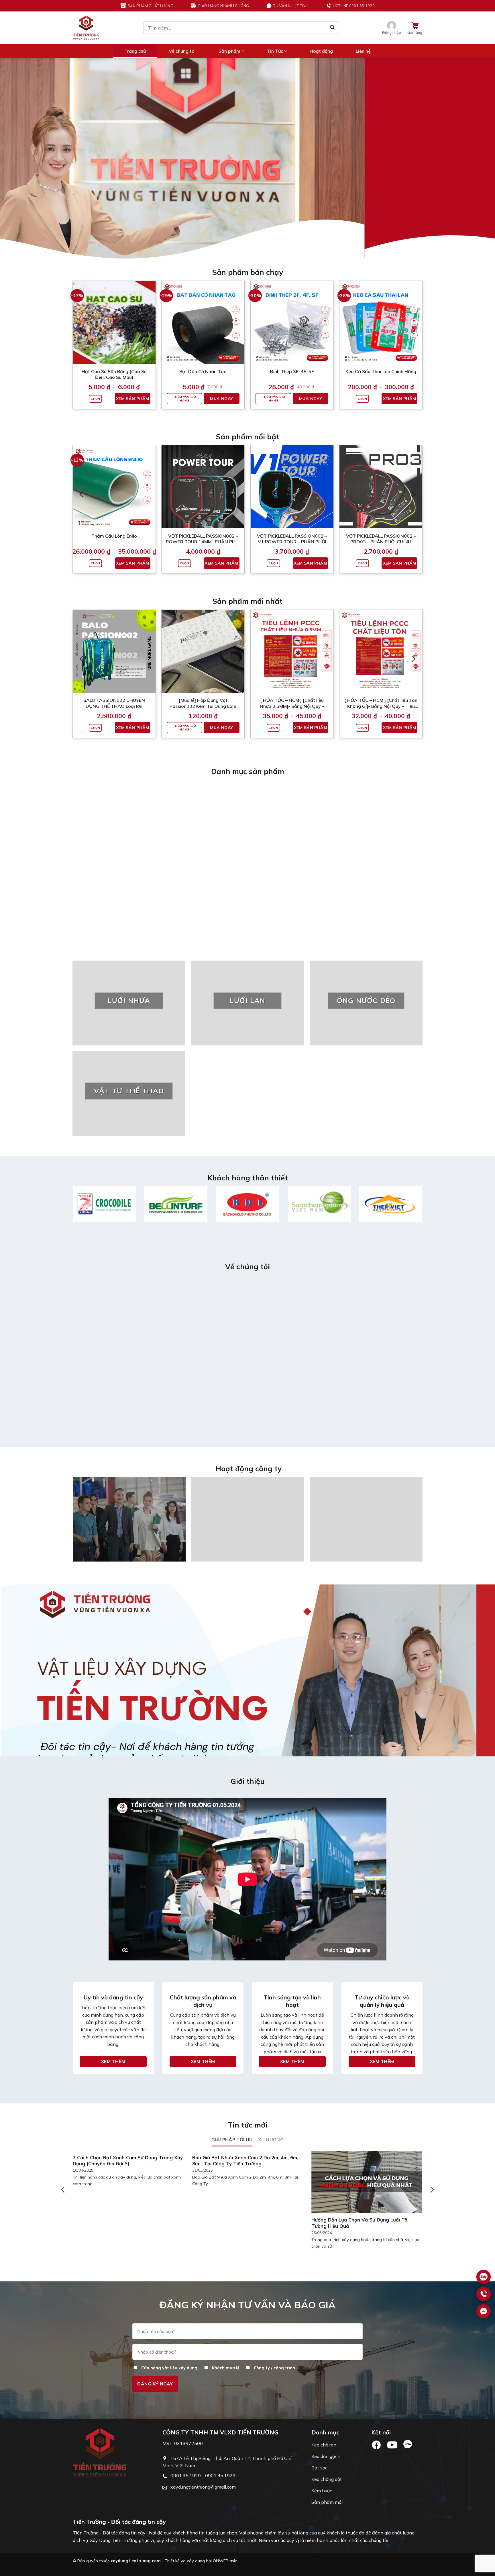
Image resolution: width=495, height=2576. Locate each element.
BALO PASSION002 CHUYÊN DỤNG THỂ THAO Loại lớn (114, 703)
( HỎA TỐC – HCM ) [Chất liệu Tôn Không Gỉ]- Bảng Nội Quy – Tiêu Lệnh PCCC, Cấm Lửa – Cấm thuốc (381, 703)
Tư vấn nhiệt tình (291, 6)
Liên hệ (363, 51)
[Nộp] (332, 28)
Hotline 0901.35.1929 (354, 6)
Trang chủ (135, 51)
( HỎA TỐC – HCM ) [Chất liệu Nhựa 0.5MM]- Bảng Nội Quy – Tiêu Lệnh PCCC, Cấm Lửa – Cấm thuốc (292, 703)
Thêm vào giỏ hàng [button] (184, 399)
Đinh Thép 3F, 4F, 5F (292, 371)
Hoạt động (321, 51)
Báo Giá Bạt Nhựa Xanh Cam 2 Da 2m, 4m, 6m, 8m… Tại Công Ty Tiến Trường (245, 2161)
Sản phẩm (229, 51)
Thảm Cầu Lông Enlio (114, 536)
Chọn (95, 399)
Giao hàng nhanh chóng (223, 6)
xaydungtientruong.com (136, 2561)
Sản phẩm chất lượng (150, 6)
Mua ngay (221, 399)
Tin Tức (275, 51)
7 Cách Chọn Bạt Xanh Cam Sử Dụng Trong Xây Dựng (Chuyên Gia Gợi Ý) (128, 2161)
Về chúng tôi (182, 51)
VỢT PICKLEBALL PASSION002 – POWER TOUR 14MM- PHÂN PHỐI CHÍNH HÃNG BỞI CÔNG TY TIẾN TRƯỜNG (203, 539)
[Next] (478, 158)
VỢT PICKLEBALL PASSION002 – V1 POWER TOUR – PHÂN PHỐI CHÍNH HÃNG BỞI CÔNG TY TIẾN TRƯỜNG (292, 539)
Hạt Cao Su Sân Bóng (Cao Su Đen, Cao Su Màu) (114, 374)
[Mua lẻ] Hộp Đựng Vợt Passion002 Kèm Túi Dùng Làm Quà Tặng (203, 703)
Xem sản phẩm (133, 399)
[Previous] (17, 158)
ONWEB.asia (225, 2561)
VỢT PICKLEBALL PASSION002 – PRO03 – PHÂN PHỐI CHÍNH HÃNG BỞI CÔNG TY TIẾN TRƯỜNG (381, 539)
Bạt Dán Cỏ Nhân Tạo (203, 371)
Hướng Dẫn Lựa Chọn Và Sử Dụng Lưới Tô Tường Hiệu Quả (359, 2223)
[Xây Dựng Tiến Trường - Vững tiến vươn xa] (86, 28)
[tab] (232, 2140)
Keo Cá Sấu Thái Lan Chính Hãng (381, 371)
